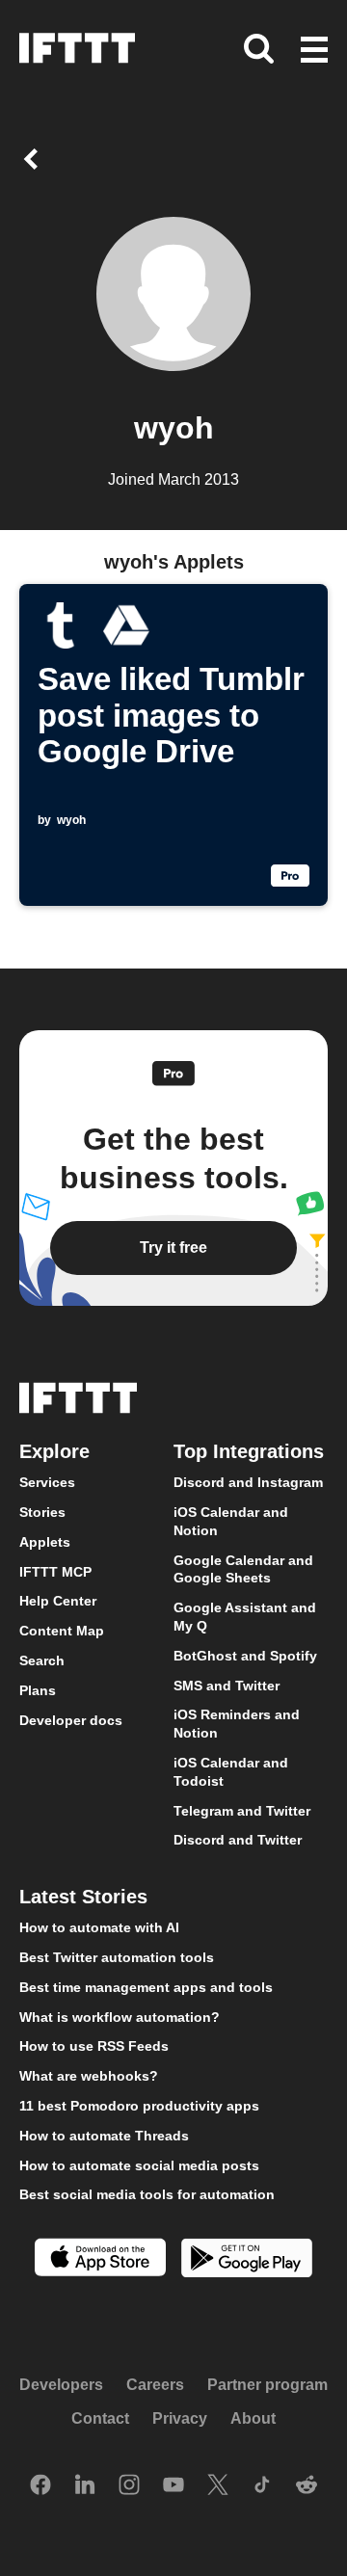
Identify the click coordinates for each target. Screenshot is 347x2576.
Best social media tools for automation (147, 2194)
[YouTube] (173, 2486)
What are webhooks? (89, 2076)
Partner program (267, 2384)
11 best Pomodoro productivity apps (139, 2105)
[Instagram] (129, 2486)
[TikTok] (262, 2486)
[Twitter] (218, 2486)
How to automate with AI (99, 1927)
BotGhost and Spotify (245, 1655)
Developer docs (71, 1719)
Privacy (180, 2418)
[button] (314, 51)
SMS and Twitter (227, 1685)
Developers (61, 2384)
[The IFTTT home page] (77, 48)
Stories (42, 1512)
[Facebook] (40, 2486)
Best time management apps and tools (146, 1986)
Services (47, 1482)
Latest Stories (83, 1897)
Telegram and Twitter (242, 1810)
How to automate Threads (104, 2135)
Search (42, 1660)
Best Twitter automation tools (117, 1956)
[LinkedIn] (85, 2486)
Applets (45, 1541)
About (253, 2418)
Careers (155, 2384)
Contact (100, 2418)
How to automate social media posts (139, 2164)
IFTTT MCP (55, 1571)
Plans (38, 1689)
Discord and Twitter (238, 1840)
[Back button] (35, 159)
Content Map (62, 1631)
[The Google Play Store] (247, 2260)
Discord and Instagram (248, 1482)
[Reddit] (307, 2486)
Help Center (58, 1601)
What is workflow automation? (120, 2016)
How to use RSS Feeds (94, 2046)
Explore (54, 1451)
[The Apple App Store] (100, 2259)
